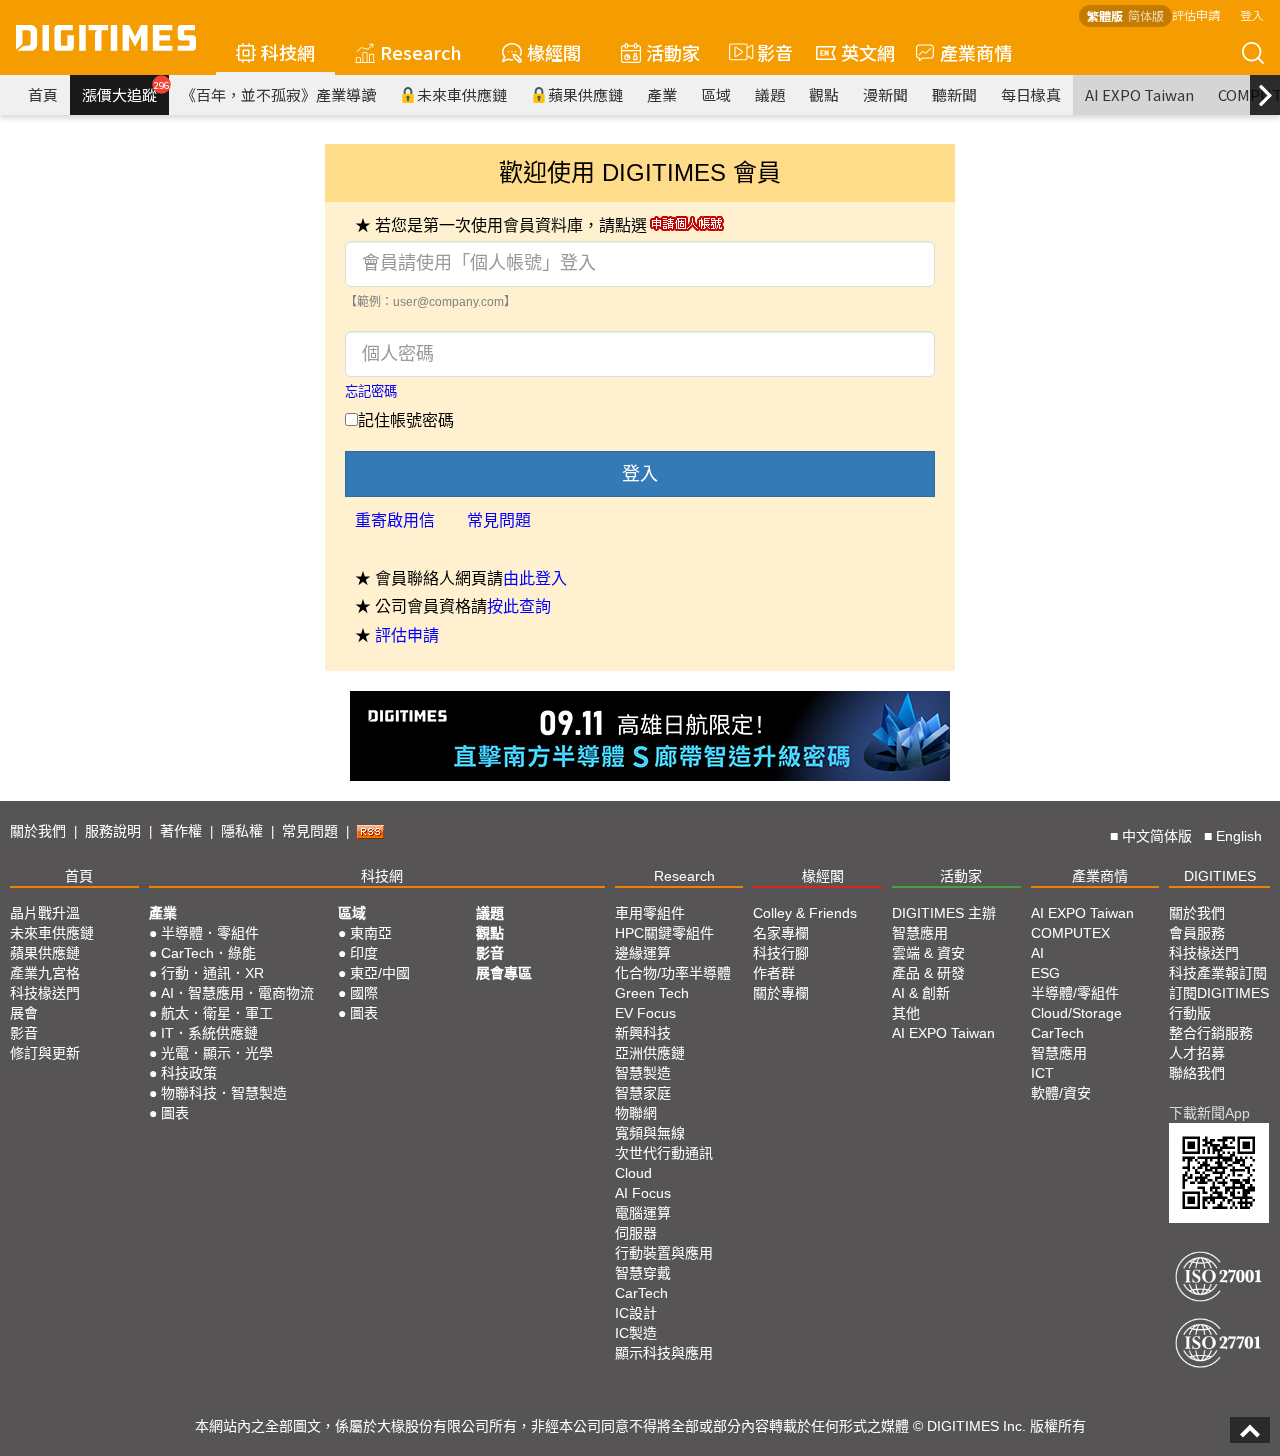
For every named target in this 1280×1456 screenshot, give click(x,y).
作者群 (774, 973)
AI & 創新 (921, 993)
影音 (766, 52)
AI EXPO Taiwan (1139, 94)
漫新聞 (885, 94)
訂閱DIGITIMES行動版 (1219, 1003)
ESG (1045, 973)
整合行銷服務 (1211, 1033)
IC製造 (636, 1333)
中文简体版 (1157, 836)
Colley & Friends (805, 913)
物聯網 (636, 1113)
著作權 (181, 831)
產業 (662, 94)
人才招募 (1197, 1053)
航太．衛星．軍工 (217, 1013)
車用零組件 (650, 913)
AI (1037, 953)
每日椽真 (1031, 94)
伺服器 (636, 1233)
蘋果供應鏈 (585, 94)
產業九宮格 (45, 973)
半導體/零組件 (1075, 993)
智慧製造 (643, 1073)
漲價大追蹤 (125, 92)
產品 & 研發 (928, 973)
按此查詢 (519, 606)
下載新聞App (1209, 1113)
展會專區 (504, 973)
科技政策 (189, 1073)
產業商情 (976, 52)
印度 (364, 953)
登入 (1252, 14)
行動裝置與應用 (664, 1253)
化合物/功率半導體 (673, 973)
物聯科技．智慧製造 (224, 1093)
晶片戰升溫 (45, 913)
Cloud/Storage (1076, 1013)
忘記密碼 (371, 391)
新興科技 (643, 1033)
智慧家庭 (643, 1093)
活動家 (673, 52)
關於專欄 (781, 993)
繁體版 (1105, 15)
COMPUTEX (1070, 933)
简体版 (1146, 15)
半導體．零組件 (210, 933)
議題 (770, 94)
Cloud (633, 1173)
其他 (906, 1013)
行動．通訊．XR (212, 973)
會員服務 (1197, 933)
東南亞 (371, 933)
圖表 (175, 1113)
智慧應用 (920, 933)
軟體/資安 (1061, 1093)
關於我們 (38, 831)
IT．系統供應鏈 (209, 1033)
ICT (1042, 1073)
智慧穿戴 (643, 1273)
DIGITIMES (1220, 876)
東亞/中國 (380, 973)
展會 (24, 1013)
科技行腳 (781, 953)
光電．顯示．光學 (217, 1053)
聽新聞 (954, 94)
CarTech (641, 1293)
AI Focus (643, 1193)
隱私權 (242, 831)
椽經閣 (554, 52)
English (1239, 836)
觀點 (824, 94)
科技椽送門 (45, 993)
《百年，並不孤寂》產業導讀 (278, 94)
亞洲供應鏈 (650, 1053)
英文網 (868, 52)
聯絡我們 (1197, 1073)
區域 (716, 94)
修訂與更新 (45, 1053)
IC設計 (636, 1313)
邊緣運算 (643, 953)
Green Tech (652, 993)
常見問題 (499, 520)
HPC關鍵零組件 (664, 933)
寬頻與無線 (650, 1133)
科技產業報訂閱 (1218, 973)
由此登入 (535, 578)
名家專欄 (781, 933)
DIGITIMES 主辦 (944, 913)
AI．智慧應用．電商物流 (237, 993)
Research (421, 52)
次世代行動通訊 (664, 1153)
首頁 (43, 94)
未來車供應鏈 (462, 94)
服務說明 (113, 831)
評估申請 (1196, 14)
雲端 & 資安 (928, 953)
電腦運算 (643, 1213)
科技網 (288, 52)
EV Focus (645, 1013)
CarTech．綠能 (208, 953)
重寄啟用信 (395, 520)
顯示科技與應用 (664, 1353)
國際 (364, 993)
